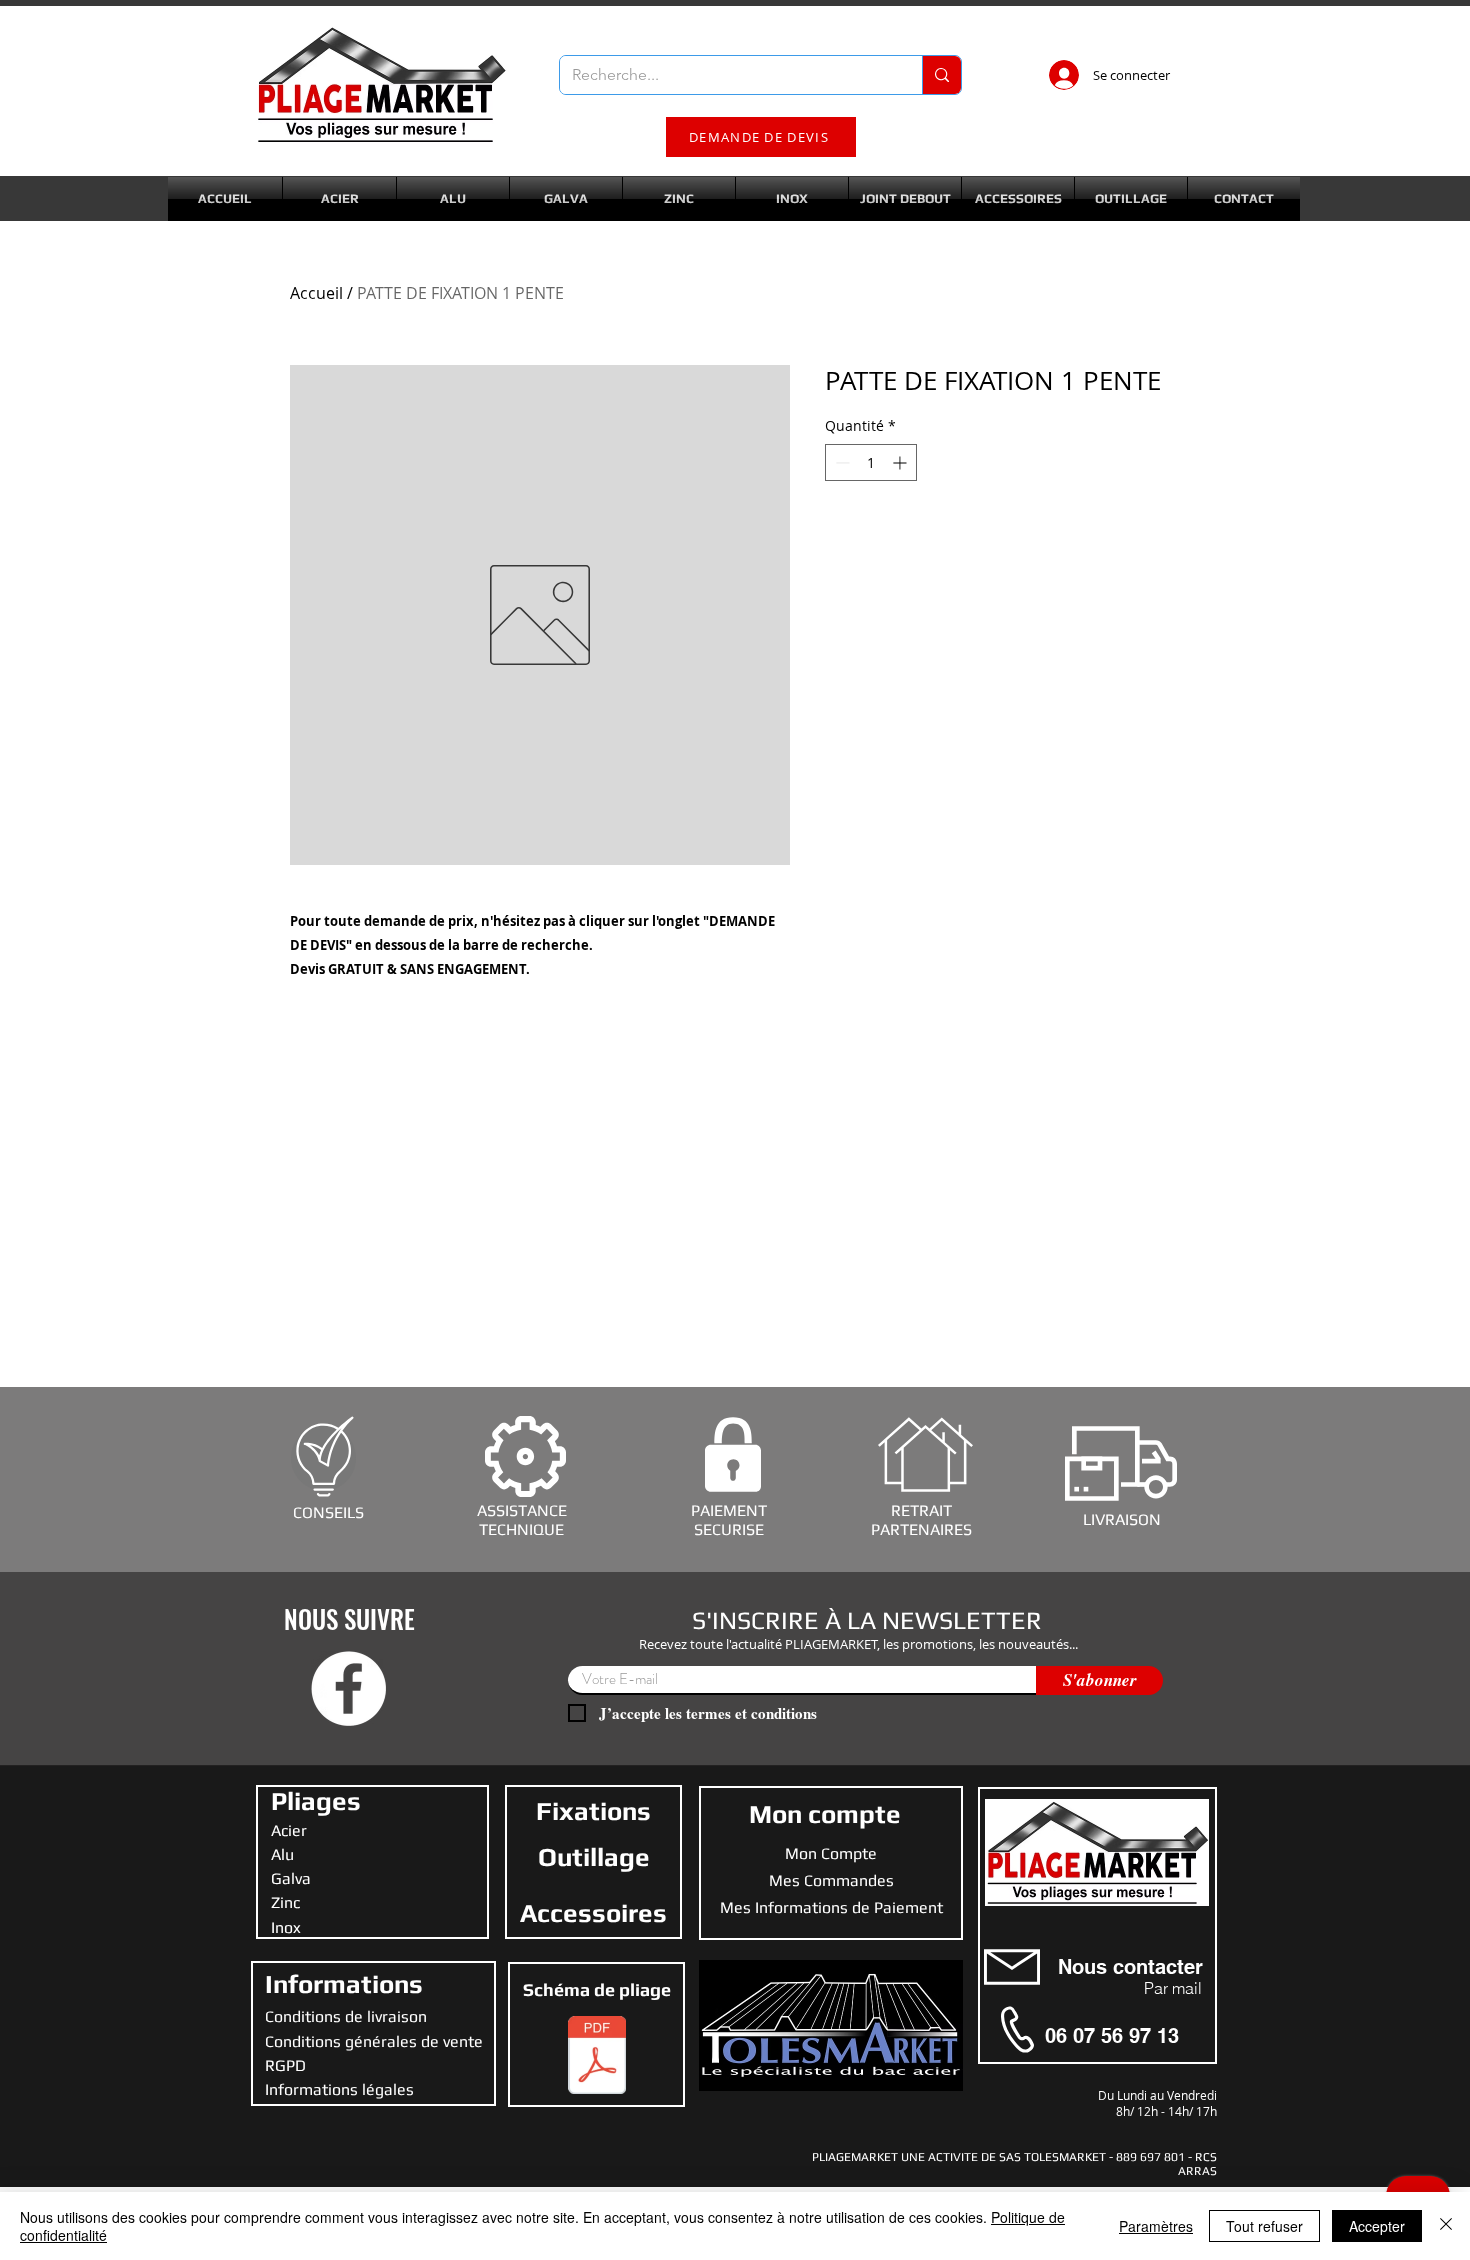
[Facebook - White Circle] (348, 1688)
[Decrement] (840, 462)
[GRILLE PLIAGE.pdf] (597, 2057)
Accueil (316, 293)
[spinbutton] (871, 462)
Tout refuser (1264, 2226)
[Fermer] (1446, 2226)
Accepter (1377, 2226)
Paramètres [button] (1156, 2226)
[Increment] (901, 462)
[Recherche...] (941, 75)
